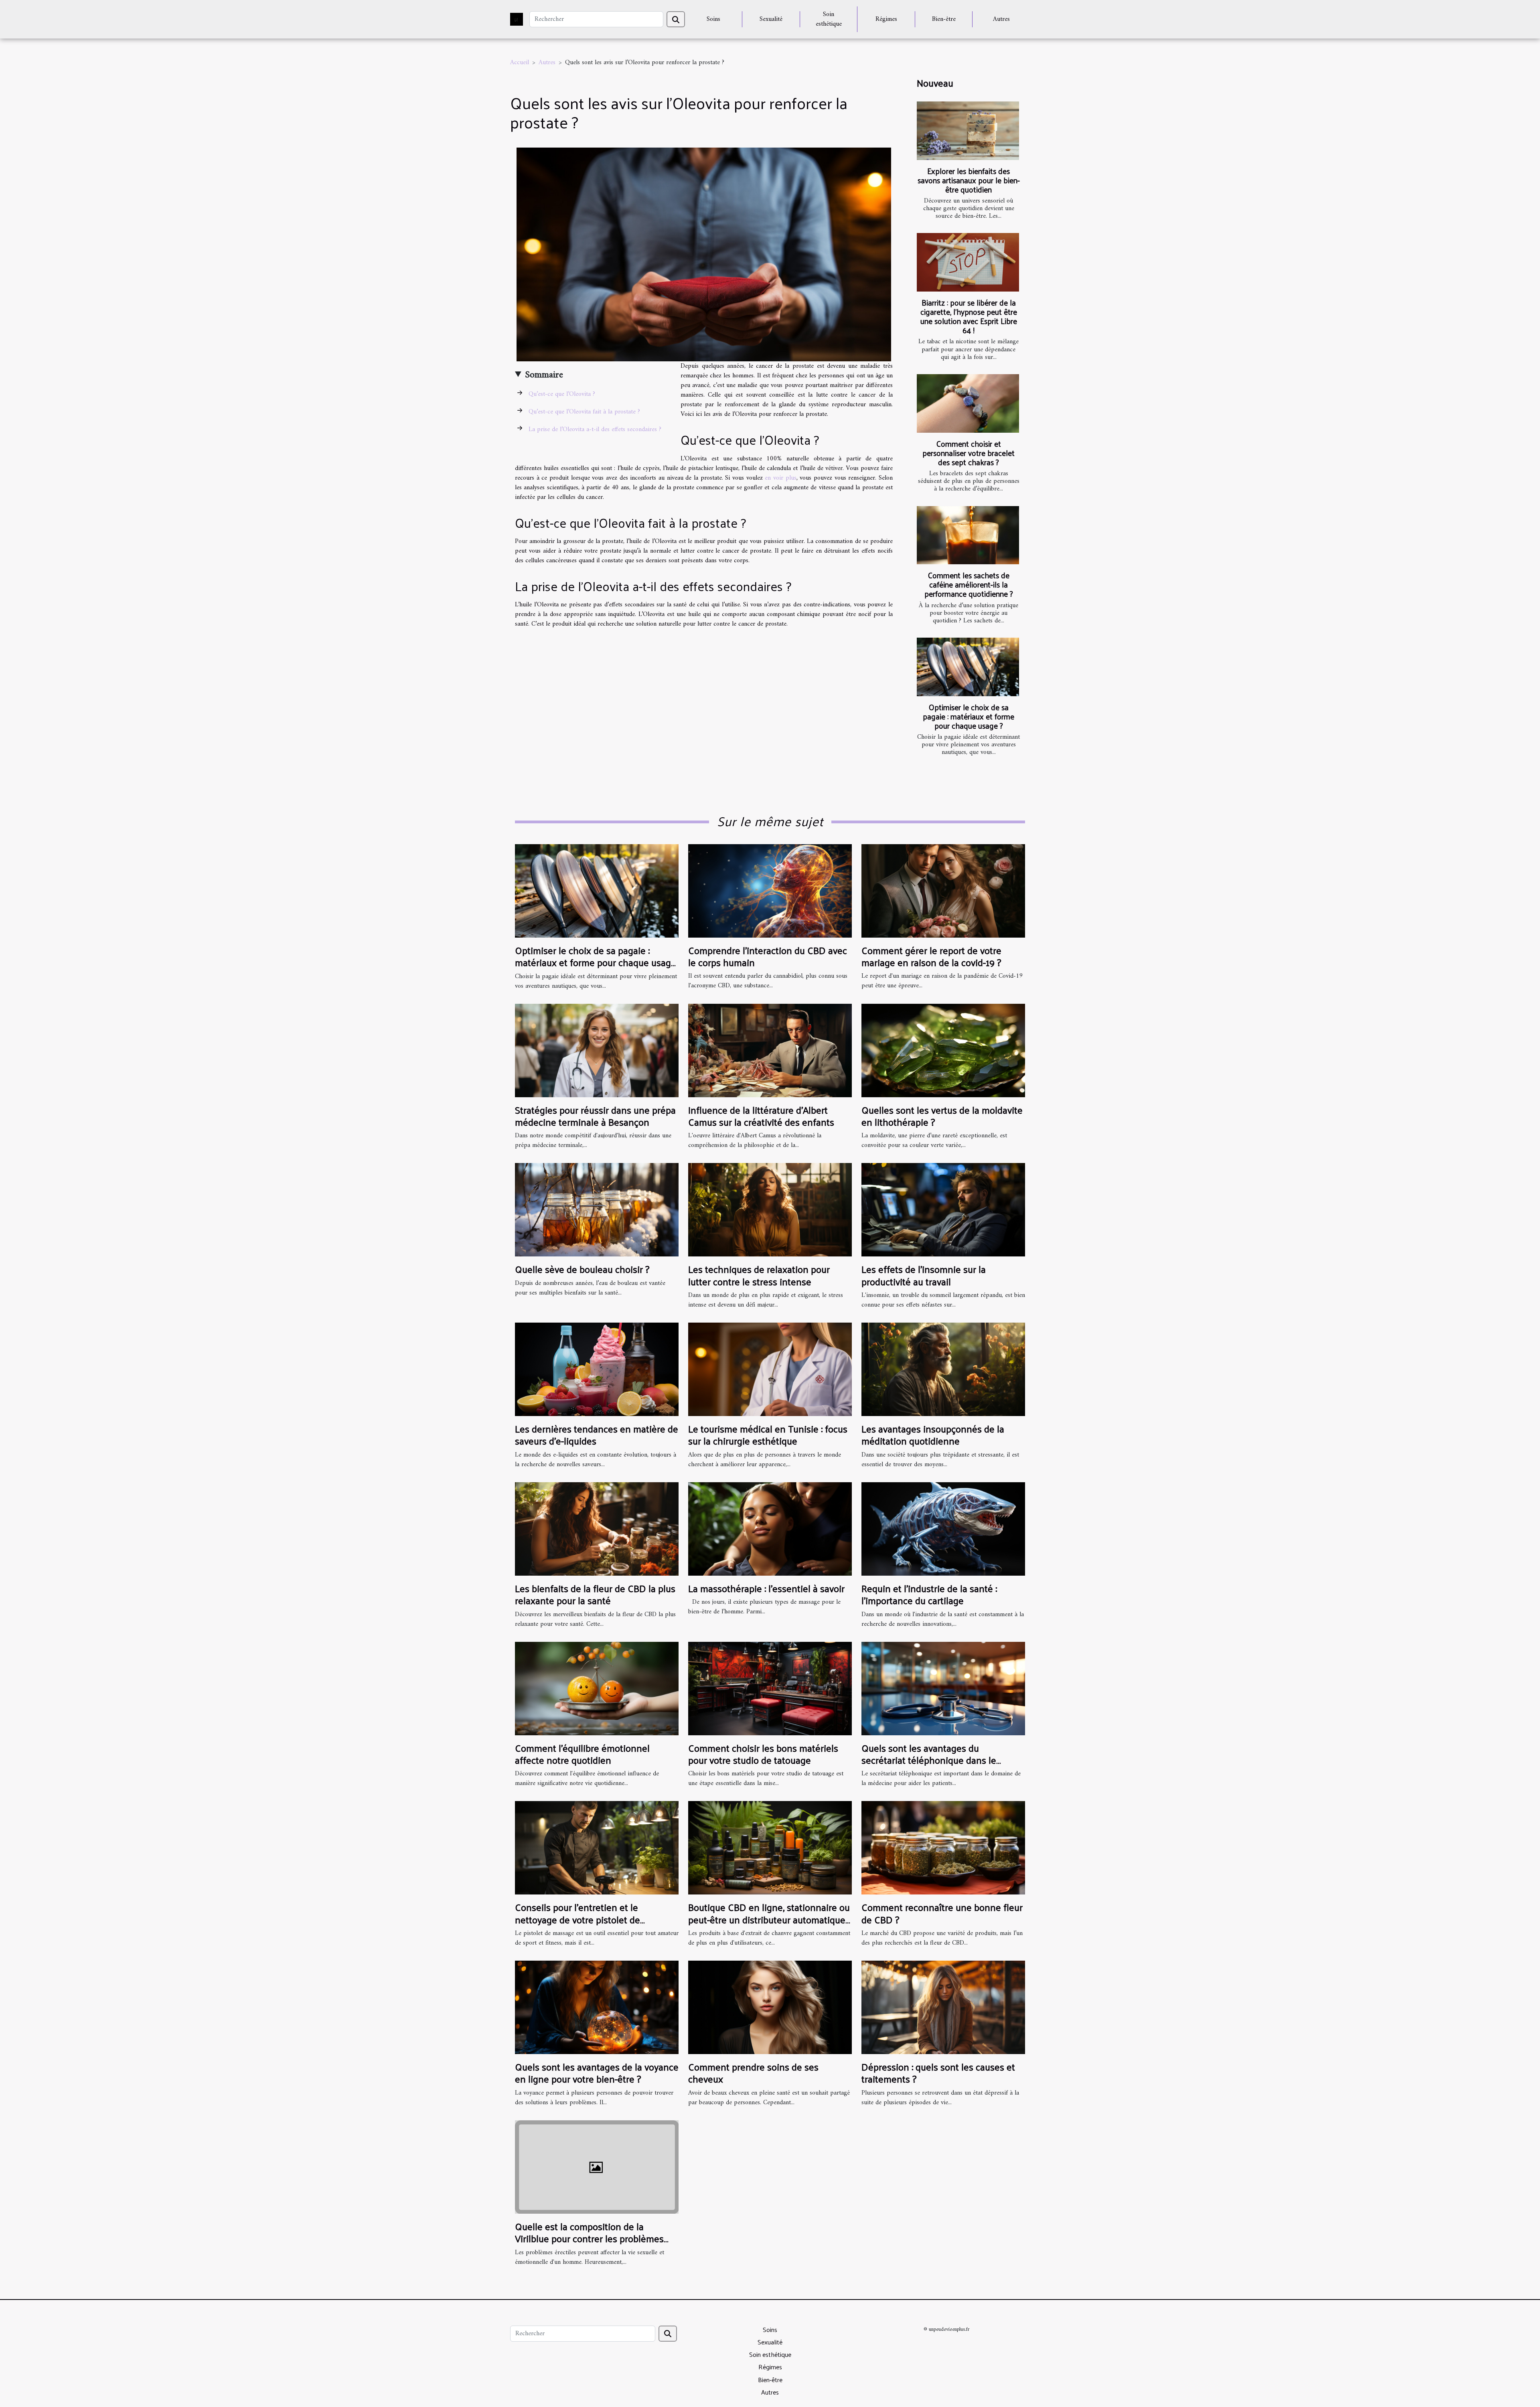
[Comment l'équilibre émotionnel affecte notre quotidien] (597, 1688)
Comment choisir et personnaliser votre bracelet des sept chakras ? (969, 453)
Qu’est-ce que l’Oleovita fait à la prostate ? (584, 412)
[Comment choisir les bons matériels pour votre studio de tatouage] (770, 1688)
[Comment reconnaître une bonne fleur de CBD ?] (943, 1848)
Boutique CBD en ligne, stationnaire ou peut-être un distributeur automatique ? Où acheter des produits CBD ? (769, 1919)
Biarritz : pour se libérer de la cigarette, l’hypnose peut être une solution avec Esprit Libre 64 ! (969, 316)
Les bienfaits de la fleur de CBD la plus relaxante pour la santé (595, 1594)
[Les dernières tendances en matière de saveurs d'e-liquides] (597, 1369)
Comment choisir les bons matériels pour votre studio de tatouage (763, 1754)
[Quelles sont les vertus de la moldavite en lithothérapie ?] (943, 1050)
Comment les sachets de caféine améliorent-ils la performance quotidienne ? (969, 584)
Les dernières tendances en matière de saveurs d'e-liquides (597, 1434)
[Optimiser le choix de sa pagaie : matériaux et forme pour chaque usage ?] (968, 667)
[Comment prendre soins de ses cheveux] (770, 2007)
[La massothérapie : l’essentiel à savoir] (770, 1529)
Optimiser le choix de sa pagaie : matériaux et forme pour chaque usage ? (969, 716)
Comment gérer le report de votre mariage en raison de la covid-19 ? (931, 956)
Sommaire (544, 375)
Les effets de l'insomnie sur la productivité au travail (924, 1275)
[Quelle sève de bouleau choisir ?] (597, 1210)
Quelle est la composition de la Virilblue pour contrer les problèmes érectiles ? (589, 2238)
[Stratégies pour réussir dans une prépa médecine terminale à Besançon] (597, 1050)
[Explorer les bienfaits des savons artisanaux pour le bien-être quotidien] (968, 131)
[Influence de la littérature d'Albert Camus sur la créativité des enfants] (770, 1050)
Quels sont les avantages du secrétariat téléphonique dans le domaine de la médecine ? (929, 1760)
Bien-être (944, 19)
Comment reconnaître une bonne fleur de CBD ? (942, 1913)
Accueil (520, 63)
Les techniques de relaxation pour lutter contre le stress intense (759, 1275)
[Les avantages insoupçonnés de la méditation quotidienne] (943, 1369)
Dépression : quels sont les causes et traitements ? (938, 2073)
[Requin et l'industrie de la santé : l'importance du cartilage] (943, 1529)
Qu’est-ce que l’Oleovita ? (562, 394)
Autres (1001, 19)
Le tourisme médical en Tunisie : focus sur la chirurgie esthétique (768, 1434)
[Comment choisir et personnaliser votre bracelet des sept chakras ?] (968, 403)
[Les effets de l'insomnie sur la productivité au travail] (943, 1210)
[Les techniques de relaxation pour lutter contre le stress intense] (770, 1210)
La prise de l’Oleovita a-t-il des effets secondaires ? (595, 430)
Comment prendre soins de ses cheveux (753, 2073)
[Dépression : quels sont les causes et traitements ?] (943, 2007)
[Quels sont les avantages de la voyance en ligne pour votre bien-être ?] (597, 2007)
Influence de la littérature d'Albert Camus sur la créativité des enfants (761, 1116)
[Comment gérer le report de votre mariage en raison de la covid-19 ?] (943, 891)
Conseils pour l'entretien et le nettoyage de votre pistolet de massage (577, 1919)
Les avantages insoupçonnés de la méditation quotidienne (933, 1434)
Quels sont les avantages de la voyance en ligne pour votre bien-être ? (597, 2073)
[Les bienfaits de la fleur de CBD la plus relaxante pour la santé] (597, 1529)
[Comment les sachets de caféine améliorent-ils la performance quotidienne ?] (968, 535)
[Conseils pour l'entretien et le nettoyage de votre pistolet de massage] (597, 1848)
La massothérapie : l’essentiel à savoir (766, 1588)
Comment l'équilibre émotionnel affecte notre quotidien (582, 1754)
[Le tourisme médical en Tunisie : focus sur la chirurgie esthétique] (770, 1369)
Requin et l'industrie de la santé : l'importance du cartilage (929, 1594)
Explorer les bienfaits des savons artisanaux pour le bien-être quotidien (969, 180)
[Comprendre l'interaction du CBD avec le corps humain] (770, 891)
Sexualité (771, 19)
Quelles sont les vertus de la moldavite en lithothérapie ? (942, 1116)
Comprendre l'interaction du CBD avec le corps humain (768, 956)
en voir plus (780, 478)
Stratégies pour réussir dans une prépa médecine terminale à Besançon (595, 1116)
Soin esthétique (829, 19)
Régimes (886, 19)
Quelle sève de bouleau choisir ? (582, 1269)
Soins (713, 19)
